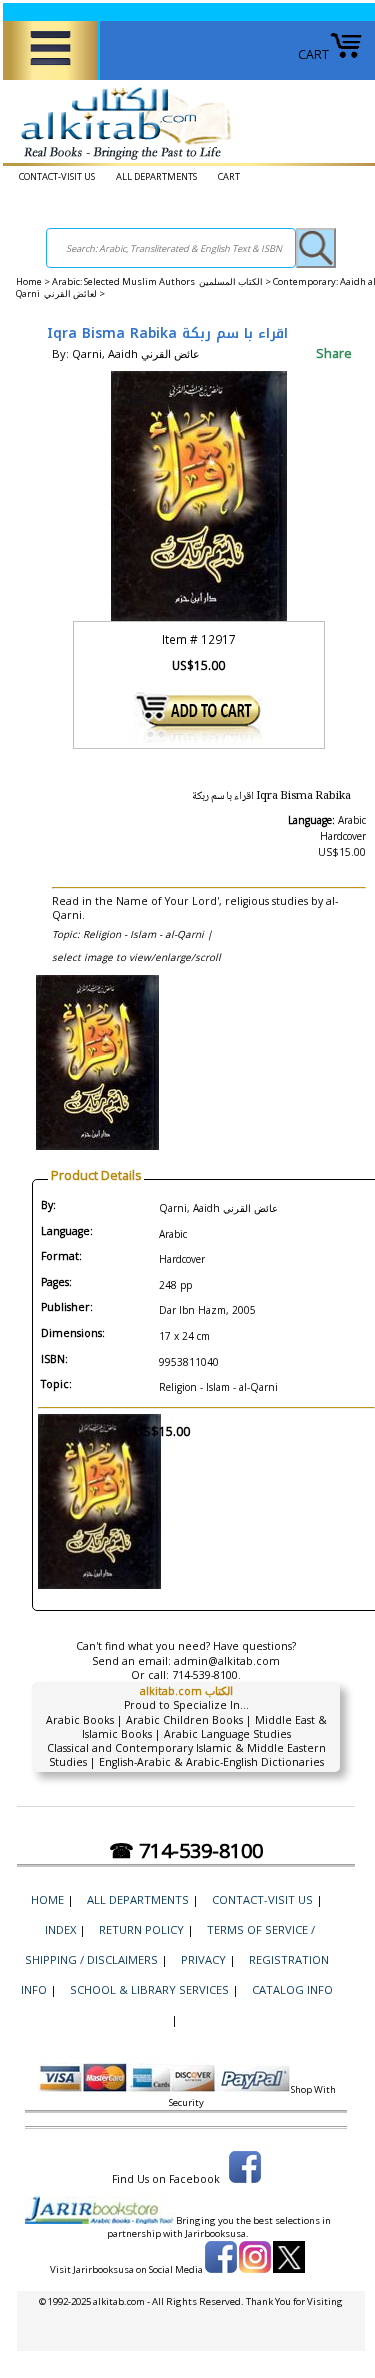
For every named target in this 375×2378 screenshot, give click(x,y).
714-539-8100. (206, 1675)
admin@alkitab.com (227, 1661)
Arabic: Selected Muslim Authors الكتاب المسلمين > (162, 281)
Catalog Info (292, 1989)
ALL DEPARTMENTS (156, 176)
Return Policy (141, 1929)
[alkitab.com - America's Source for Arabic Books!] (120, 160)
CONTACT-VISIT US (57, 176)
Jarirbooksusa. (217, 2233)
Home (29, 281)
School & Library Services (149, 1989)
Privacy (203, 1959)
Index (60, 1929)
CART (313, 54)
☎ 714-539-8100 (186, 1850)
